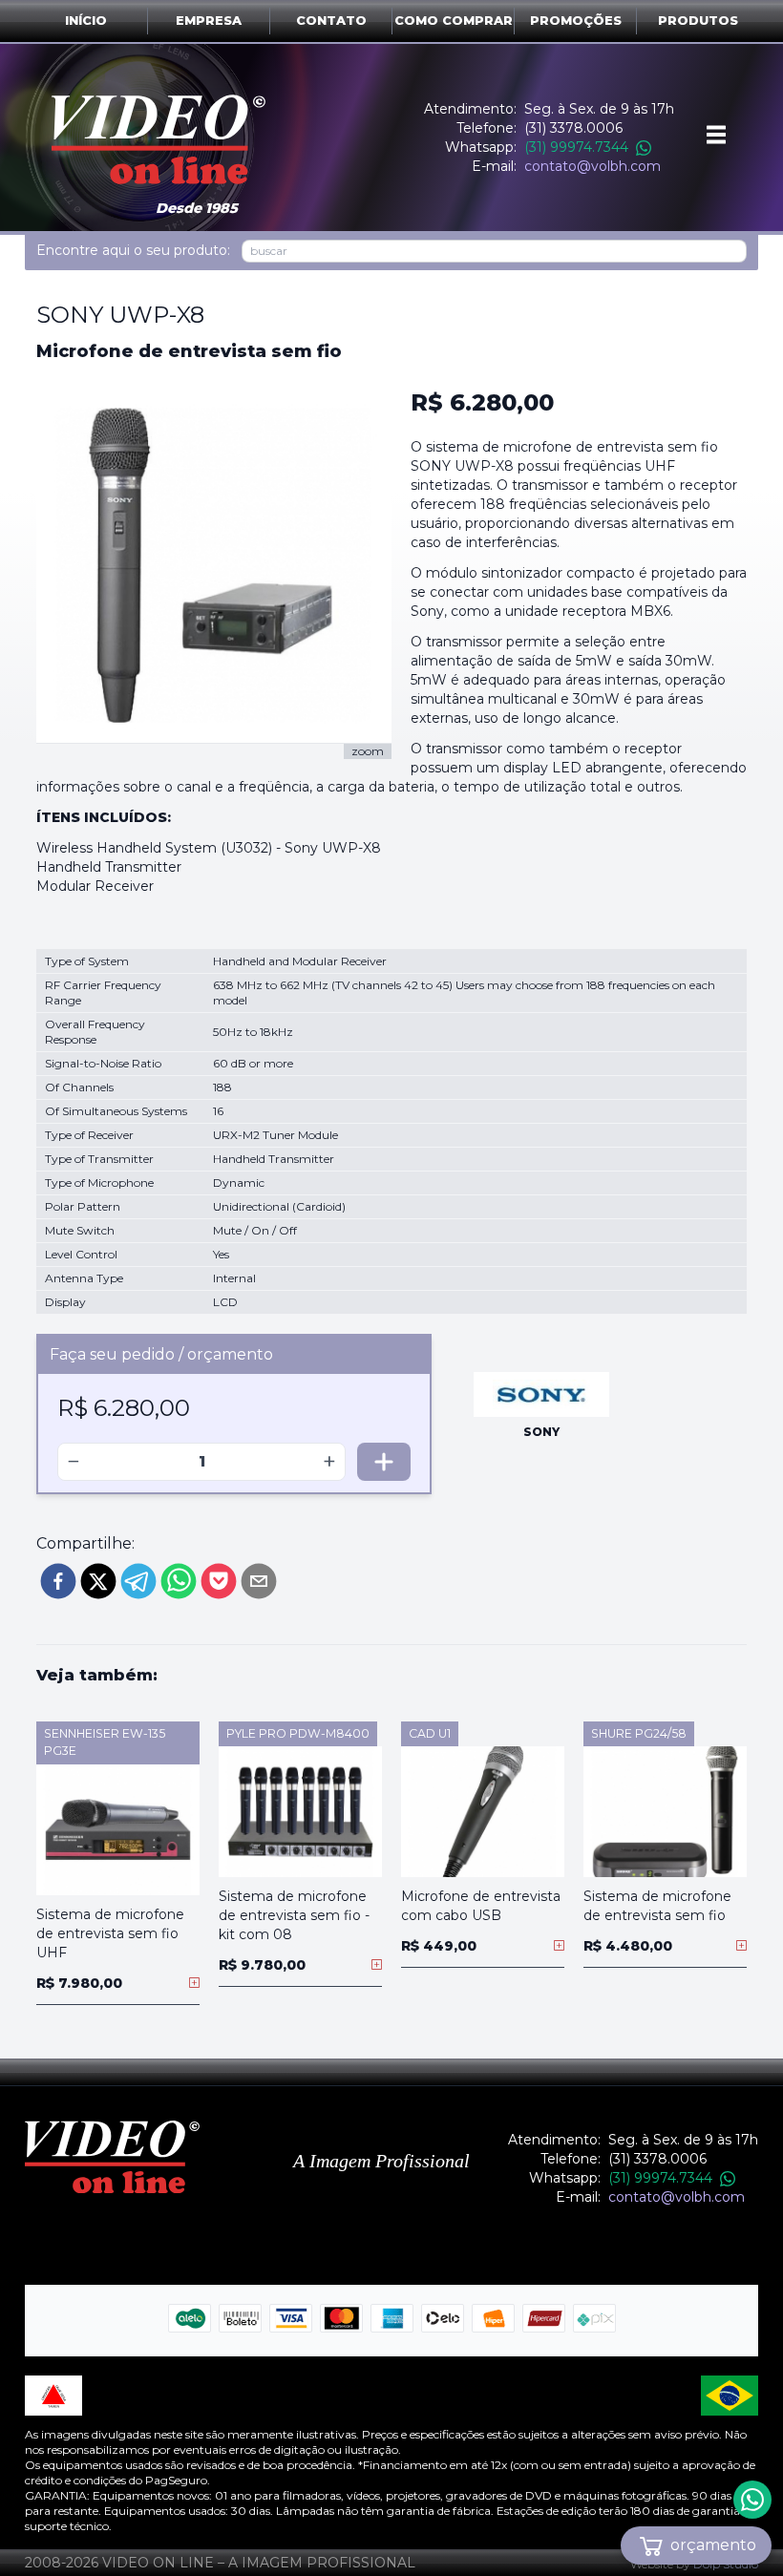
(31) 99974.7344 (576, 147)
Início (86, 21)
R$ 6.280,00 (482, 402)
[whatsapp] (179, 1581)
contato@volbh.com (593, 166)
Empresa (209, 21)
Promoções (576, 21)
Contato (331, 21)
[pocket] (219, 1581)
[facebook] (58, 1581)
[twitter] (98, 1581)
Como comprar (454, 21)
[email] (259, 1581)
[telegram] (138, 1581)
